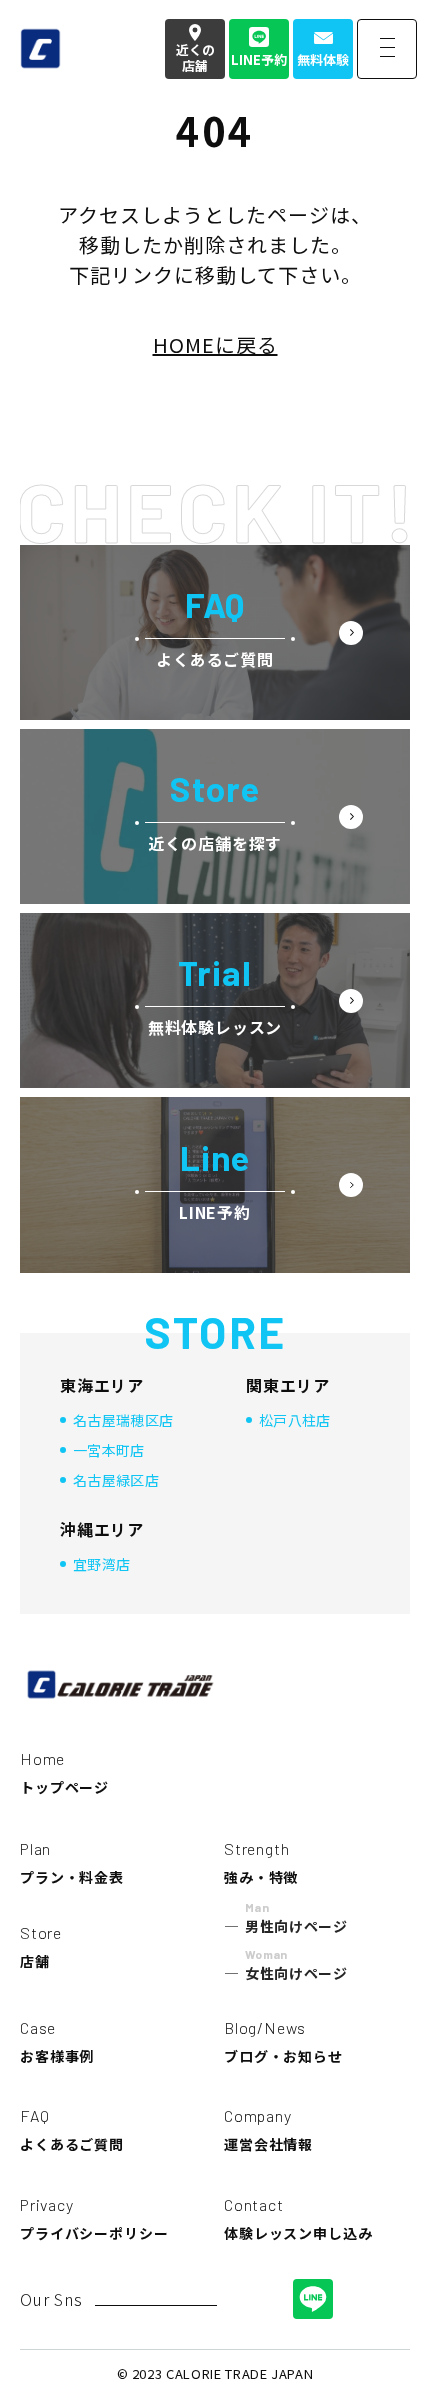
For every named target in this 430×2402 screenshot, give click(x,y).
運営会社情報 (268, 2130)
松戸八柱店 (295, 1420)
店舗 (41, 1947)
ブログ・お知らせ (283, 2042)
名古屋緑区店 (116, 1480)
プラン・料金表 (72, 1863)
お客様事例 (57, 2042)
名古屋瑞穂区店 (123, 1420)
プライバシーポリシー (94, 2219)
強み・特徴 (261, 1863)
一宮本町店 (109, 1450)
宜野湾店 (101, 1564)
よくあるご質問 (72, 2130)
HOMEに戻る (215, 344)
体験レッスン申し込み (298, 2219)
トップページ (64, 1773)
